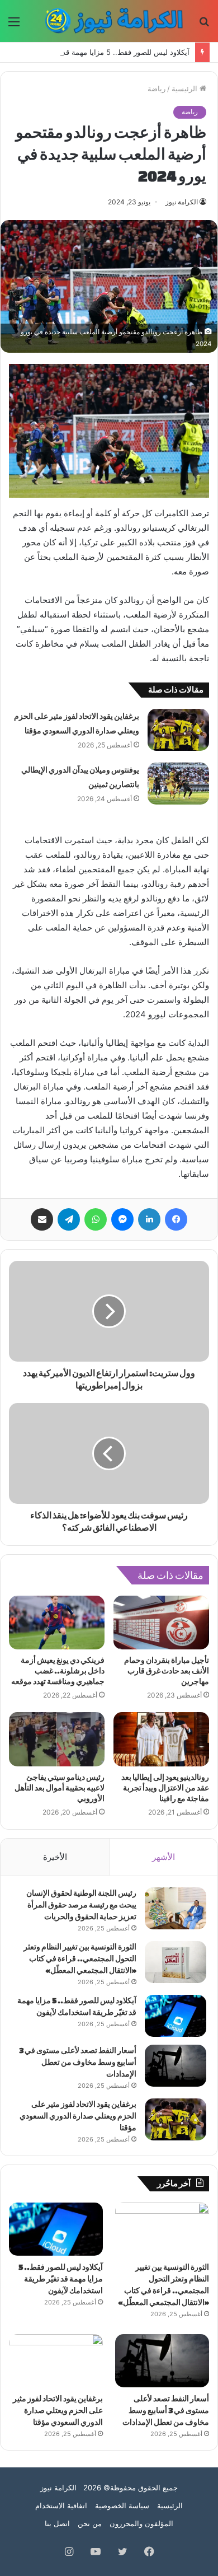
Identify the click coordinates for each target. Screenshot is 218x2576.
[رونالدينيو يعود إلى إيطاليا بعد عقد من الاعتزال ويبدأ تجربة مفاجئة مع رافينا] (161, 1739)
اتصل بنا (57, 2523)
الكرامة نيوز (182, 202)
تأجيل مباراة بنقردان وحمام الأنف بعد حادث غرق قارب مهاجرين (167, 1671)
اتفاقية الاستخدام (61, 2505)
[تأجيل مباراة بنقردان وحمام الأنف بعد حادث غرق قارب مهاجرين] (161, 1623)
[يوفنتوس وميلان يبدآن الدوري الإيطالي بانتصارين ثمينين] (178, 784)
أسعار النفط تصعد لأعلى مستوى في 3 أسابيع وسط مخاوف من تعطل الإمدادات (78, 2062)
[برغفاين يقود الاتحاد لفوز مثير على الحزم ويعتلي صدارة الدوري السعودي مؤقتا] (178, 730)
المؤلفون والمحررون (141, 2523)
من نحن (90, 2523)
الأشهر (163, 1857)
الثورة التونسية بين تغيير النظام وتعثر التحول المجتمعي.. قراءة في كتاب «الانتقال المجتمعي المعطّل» (80, 1959)
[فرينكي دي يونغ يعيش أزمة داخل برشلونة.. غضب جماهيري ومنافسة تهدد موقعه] (57, 1623)
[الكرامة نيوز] (109, 21)
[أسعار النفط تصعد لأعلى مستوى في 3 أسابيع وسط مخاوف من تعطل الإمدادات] (176, 2066)
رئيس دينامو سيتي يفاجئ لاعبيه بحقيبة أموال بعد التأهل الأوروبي (60, 1788)
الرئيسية (186, 88)
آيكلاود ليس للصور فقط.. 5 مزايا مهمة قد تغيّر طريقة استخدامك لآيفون (61, 2279)
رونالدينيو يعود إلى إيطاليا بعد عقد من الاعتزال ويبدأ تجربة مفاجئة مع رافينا (165, 1788)
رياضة (157, 88)
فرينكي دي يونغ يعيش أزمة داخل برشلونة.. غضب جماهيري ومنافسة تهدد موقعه (58, 1671)
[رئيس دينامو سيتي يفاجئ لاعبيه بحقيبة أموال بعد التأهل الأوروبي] (57, 1739)
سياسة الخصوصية (122, 2505)
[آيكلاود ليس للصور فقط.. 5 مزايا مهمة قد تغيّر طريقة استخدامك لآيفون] (176, 2016)
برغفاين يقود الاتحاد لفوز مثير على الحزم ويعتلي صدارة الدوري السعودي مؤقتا (78, 2116)
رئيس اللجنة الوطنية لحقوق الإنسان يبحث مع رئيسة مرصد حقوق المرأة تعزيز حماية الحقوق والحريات (81, 1905)
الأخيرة (55, 1857)
